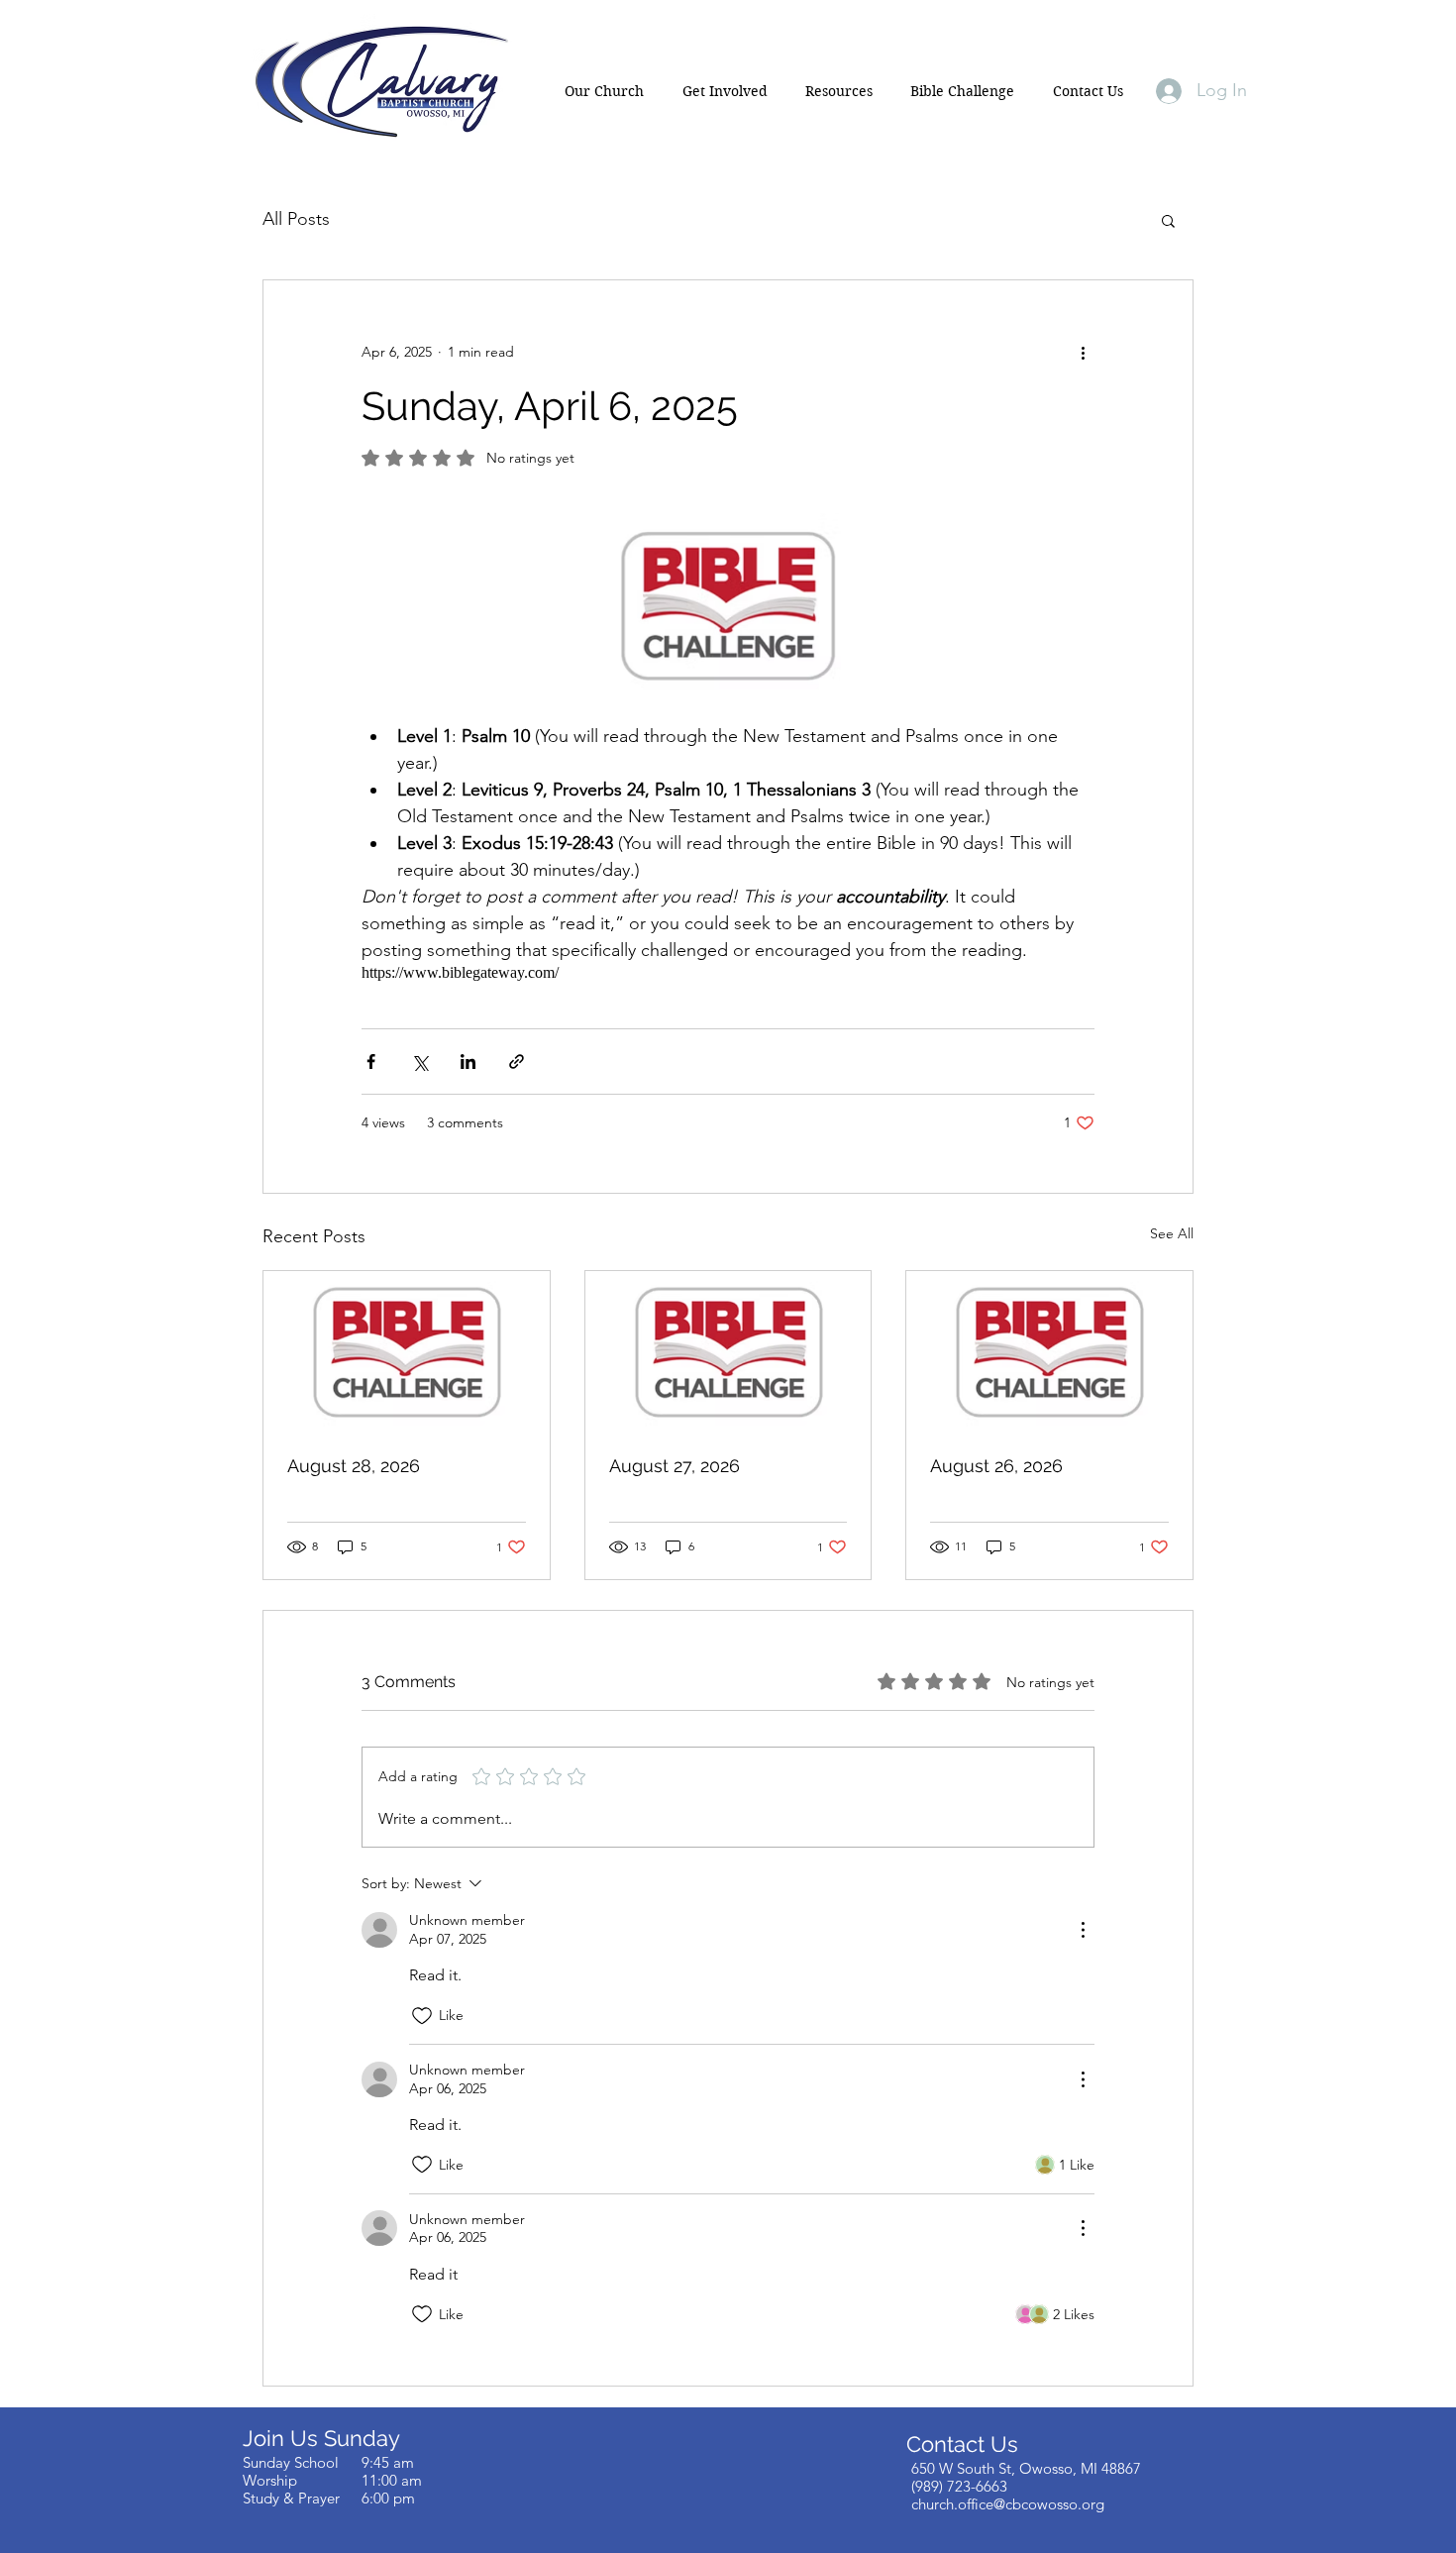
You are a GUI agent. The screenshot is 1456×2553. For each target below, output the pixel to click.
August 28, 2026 (354, 1466)
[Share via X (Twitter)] (419, 1062)
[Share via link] (517, 1062)
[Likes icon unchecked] (422, 2016)
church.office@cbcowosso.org (1008, 2504)
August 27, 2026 (675, 1466)
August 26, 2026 (996, 1466)
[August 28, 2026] (407, 1351)
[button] (604, 91)
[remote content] (728, 973)
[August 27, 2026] (728, 1351)
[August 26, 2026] (1049, 1351)
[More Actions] (1083, 1930)
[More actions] (1083, 352)
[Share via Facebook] (371, 1062)
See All (1172, 1233)
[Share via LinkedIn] (468, 1062)
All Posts (296, 219)
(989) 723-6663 (959, 2486)
